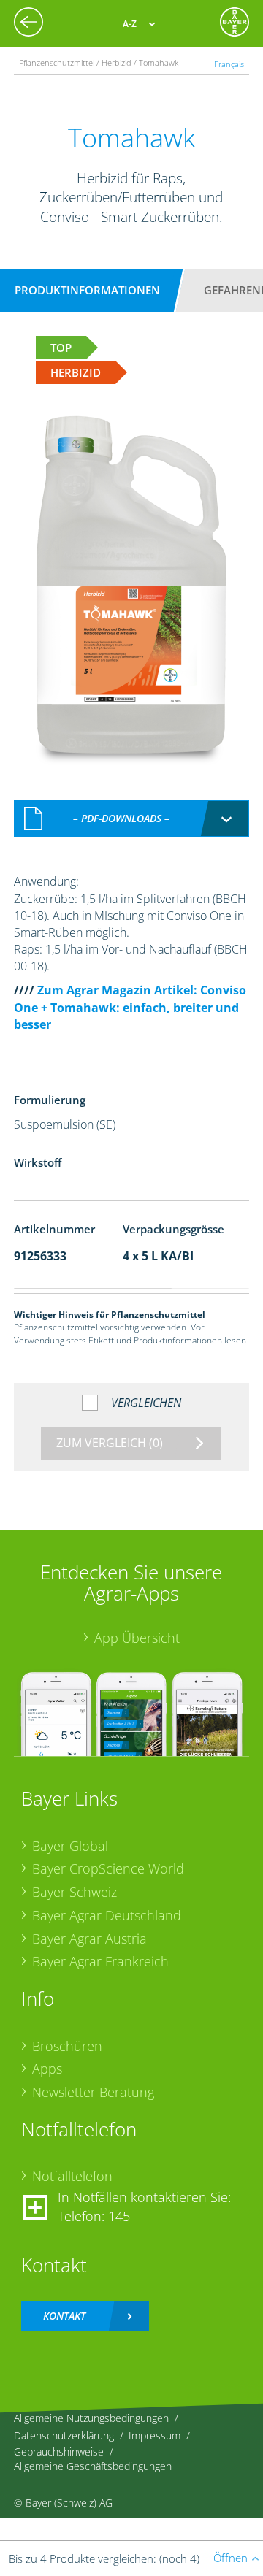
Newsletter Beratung (93, 2092)
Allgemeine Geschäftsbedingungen (93, 2466)
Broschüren (67, 2046)
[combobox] (131, 819)
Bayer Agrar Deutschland (107, 1915)
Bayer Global (70, 1846)
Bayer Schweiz (75, 1892)
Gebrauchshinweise (59, 2452)
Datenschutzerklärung (64, 2435)
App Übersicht (137, 1638)
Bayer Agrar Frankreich (100, 1961)
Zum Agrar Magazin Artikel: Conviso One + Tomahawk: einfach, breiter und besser (130, 1007)
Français (229, 64)
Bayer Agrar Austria (89, 1939)
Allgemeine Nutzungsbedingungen (91, 2418)
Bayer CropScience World (108, 1868)
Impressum (155, 2435)
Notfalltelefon (72, 2176)
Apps (47, 2069)
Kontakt (64, 2316)
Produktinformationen (87, 290)
